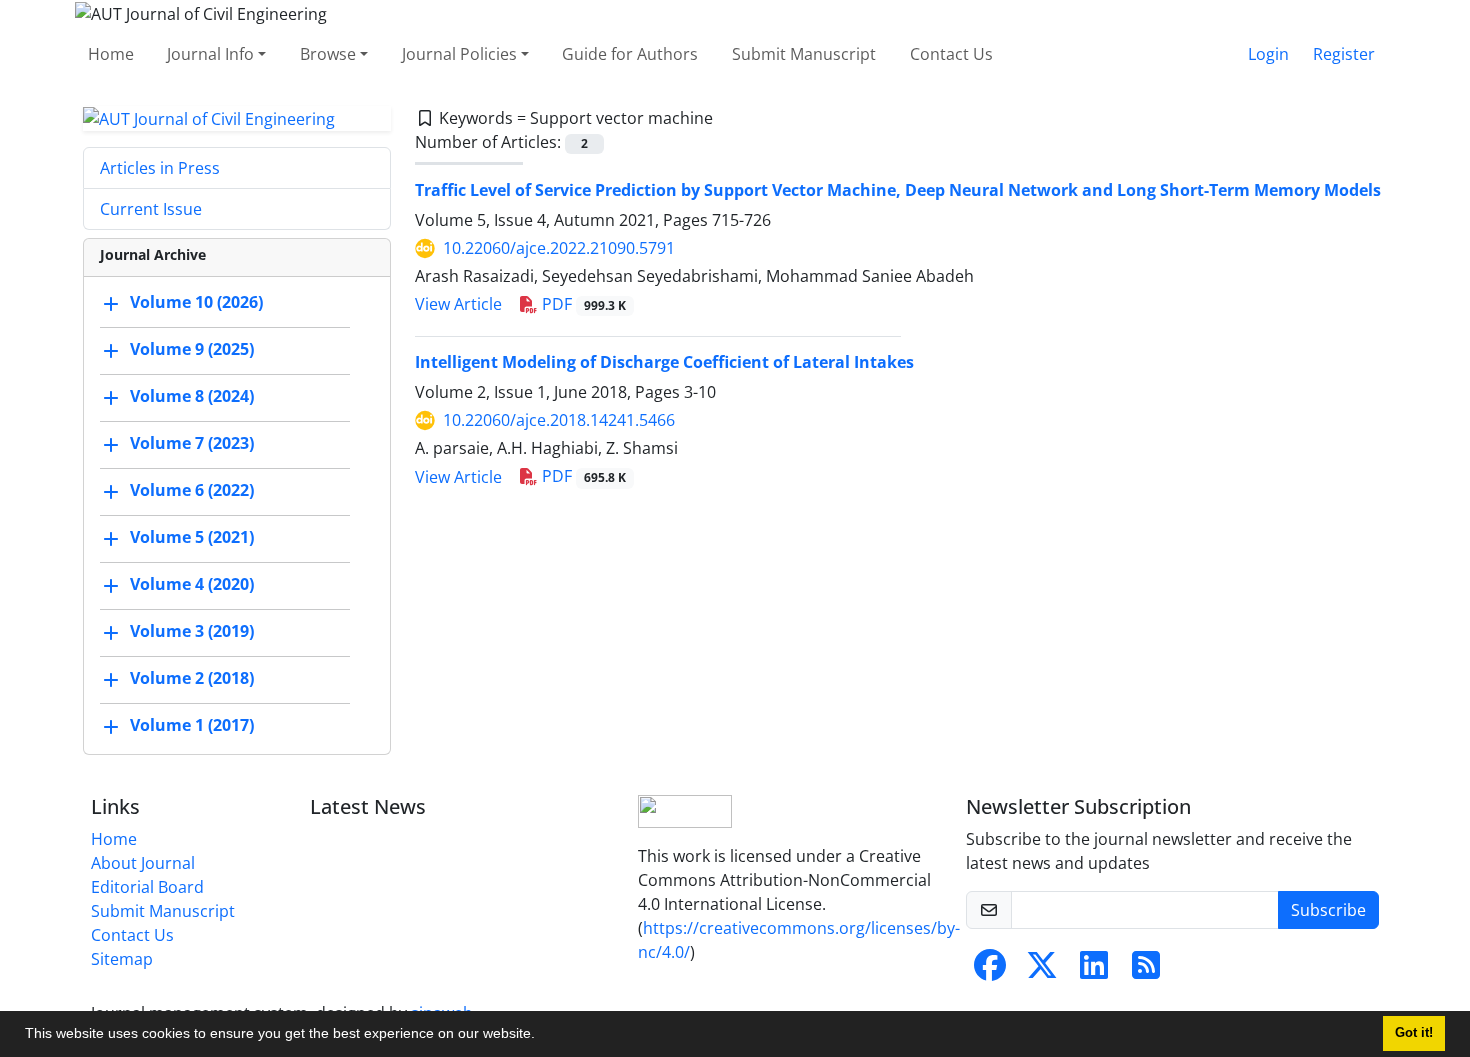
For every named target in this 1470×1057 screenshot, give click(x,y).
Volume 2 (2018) (192, 679)
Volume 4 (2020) (192, 585)
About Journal (143, 863)
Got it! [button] (1414, 1033)
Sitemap (122, 959)
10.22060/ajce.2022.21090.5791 (559, 248)
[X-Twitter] (1042, 971)
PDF (582, 304)
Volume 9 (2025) (192, 350)
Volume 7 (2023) (192, 444)
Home (111, 54)
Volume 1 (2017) (192, 726)
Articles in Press (160, 168)
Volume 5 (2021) (192, 538)
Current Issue (151, 209)
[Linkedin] (1094, 971)
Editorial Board (147, 887)
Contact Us (951, 54)
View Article (458, 304)
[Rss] (1146, 971)
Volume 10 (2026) (196, 303)
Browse (328, 54)
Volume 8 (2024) (192, 397)
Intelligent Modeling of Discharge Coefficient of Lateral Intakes (664, 362)
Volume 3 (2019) (192, 632)
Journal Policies (459, 54)
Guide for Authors (630, 54)
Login (1268, 54)
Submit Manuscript (804, 54)
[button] (542, 1036)
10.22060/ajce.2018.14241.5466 (559, 420)
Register (1344, 54)
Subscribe (1328, 910)
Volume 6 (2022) (192, 491)
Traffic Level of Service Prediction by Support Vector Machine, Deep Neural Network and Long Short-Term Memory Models (898, 190)
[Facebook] (990, 971)
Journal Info (210, 54)
